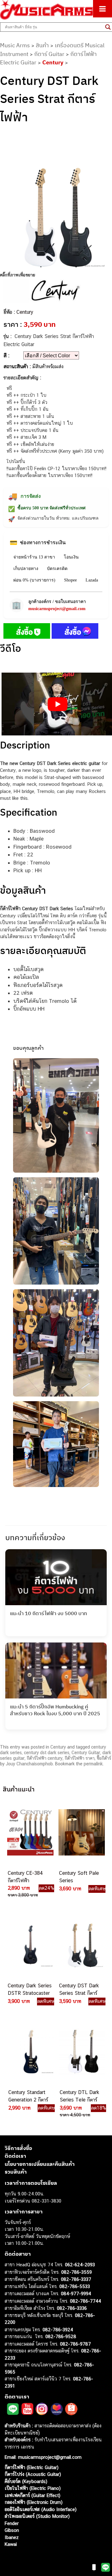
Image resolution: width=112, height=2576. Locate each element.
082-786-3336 (72, 2308)
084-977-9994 (76, 2293)
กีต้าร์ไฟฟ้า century (45, 1758)
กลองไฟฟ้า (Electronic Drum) (34, 2502)
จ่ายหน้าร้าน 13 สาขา (34, 557)
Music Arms (15, 45)
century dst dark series (47, 1753)
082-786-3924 (58, 2330)
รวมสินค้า (16, 2172)
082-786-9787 (75, 2344)
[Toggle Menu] (103, 9)
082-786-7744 (86, 2301)
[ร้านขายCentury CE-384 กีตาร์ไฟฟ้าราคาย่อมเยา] (30, 1832)
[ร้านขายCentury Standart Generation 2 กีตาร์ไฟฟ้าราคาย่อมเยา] (30, 2051)
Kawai (11, 2544)
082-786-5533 (75, 2286)
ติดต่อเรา (15, 2156)
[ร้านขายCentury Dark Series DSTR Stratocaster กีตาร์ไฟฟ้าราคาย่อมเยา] (30, 1945)
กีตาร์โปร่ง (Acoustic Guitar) (33, 2474)
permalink (93, 1764)
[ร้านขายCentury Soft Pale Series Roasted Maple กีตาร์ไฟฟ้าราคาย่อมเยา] (81, 1832)
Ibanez (12, 2537)
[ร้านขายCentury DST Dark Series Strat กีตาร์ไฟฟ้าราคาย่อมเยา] (81, 1945)
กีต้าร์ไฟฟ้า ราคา (80, 1758)
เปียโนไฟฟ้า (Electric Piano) (33, 2488)
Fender (12, 2523)
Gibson (12, 2530)
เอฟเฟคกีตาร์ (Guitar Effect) (33, 2495)
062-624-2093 (80, 2265)
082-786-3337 (76, 2279)
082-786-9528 (61, 2336)
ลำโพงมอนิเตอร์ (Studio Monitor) (37, 2516)
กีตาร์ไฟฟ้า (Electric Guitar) (32, 2467)
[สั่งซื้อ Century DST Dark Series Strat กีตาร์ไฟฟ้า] (27, 632)
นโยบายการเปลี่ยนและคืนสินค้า (40, 2164)
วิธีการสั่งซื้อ (18, 2148)
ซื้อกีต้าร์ (104, 1758)
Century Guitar (86, 1753)
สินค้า (42, 45)
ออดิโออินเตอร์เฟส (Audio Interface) (41, 2509)
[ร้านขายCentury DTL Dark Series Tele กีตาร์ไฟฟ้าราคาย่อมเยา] (82, 2051)
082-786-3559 (77, 2272)
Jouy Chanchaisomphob (29, 1764)
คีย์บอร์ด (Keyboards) (26, 2481)
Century (53, 62)
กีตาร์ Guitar (49, 54)
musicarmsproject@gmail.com (57, 609)
